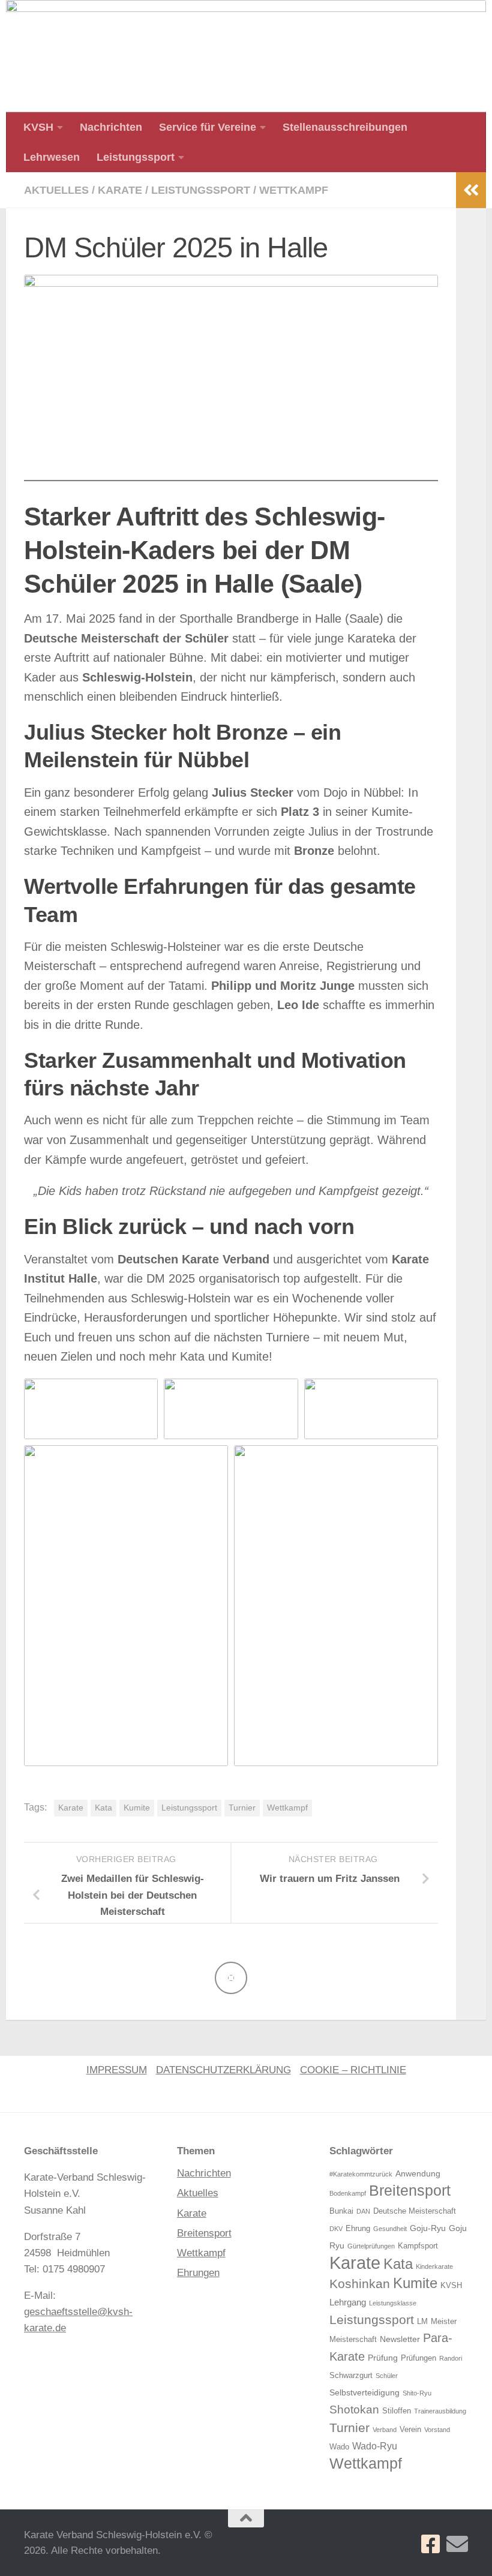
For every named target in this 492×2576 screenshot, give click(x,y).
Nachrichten (111, 127)
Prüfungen (418, 2358)
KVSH (38, 127)
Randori (451, 2358)
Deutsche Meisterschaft (415, 2211)
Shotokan (354, 2410)
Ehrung (358, 2229)
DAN (363, 2211)
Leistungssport (136, 157)
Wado (339, 2447)
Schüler (387, 2376)
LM (422, 2322)
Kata (103, 1808)
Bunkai (341, 2211)
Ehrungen (198, 2273)
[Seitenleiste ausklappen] (471, 190)
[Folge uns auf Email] (457, 2544)
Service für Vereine (208, 127)
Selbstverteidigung (364, 2392)
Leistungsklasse (393, 2303)
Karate (120, 190)
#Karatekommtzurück (361, 2174)
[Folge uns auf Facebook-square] (431, 2544)
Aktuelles (56, 190)
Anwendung (418, 2173)
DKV (336, 2229)
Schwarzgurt (351, 2376)
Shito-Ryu (417, 2393)
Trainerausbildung (440, 2411)
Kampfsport (418, 2246)
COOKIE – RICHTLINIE (353, 2070)
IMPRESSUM (117, 2070)
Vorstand (437, 2430)
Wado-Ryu (375, 2446)
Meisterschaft (353, 2340)
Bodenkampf (348, 2193)
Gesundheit (390, 2229)
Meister (444, 2322)
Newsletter (400, 2339)
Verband (385, 2430)
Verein (410, 2430)
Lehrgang (348, 2302)
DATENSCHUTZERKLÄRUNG (223, 2070)
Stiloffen (397, 2411)
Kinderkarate (434, 2266)
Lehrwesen (52, 157)
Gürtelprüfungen (371, 2246)
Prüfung (383, 2358)
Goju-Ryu (428, 2228)
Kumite (137, 1808)
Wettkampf (294, 190)
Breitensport (204, 2233)
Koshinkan (360, 2284)
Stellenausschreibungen (345, 127)
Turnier (242, 1808)
